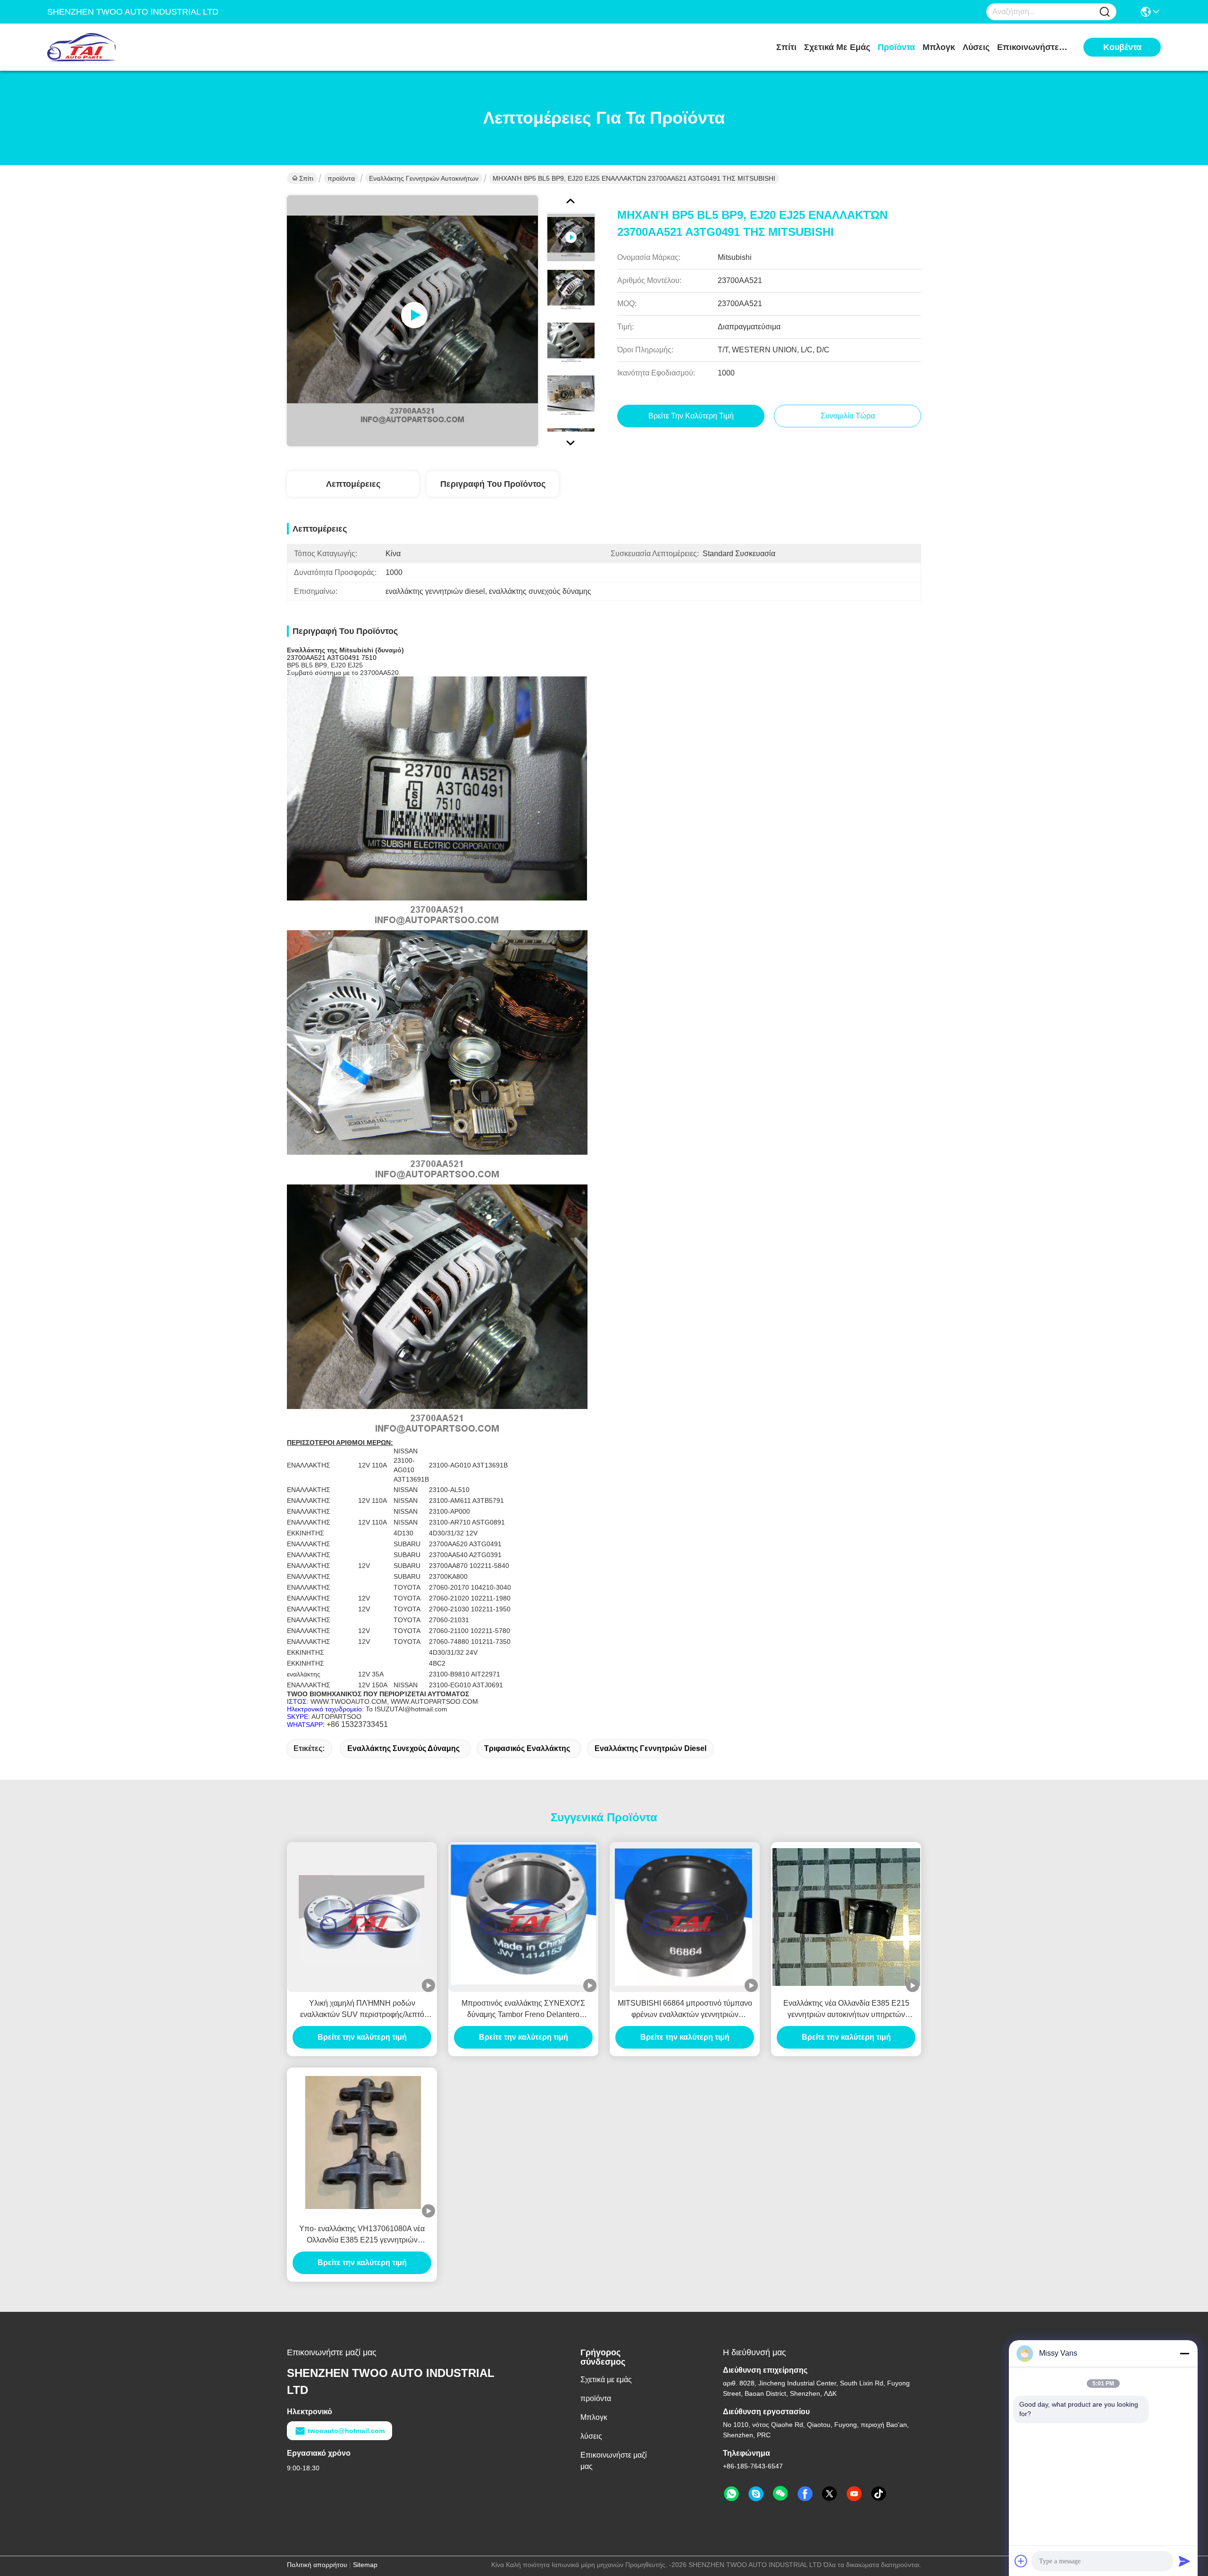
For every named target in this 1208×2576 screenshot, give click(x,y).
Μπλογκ (939, 47)
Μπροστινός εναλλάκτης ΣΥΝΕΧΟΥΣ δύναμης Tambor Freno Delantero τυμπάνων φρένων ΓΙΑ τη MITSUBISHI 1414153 (523, 2010)
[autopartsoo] (756, 2494)
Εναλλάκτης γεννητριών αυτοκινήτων (424, 178)
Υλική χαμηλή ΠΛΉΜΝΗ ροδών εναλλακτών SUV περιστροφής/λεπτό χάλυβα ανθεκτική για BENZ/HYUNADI (362, 2010)
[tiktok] (879, 2494)
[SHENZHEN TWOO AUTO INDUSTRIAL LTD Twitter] (830, 2494)
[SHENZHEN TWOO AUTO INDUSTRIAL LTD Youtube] (854, 2494)
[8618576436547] (731, 2494)
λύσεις (976, 47)
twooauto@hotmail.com (346, 2431)
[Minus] (1184, 2353)
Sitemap (365, 2565)
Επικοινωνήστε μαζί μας (1032, 47)
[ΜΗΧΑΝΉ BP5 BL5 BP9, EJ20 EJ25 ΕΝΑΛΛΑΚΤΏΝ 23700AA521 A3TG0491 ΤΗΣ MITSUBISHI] (412, 321)
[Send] (1184, 2561)
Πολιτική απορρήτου (317, 2565)
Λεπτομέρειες (353, 484)
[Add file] (1021, 2561)
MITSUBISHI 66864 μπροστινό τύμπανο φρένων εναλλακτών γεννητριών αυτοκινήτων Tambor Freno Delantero (685, 2010)
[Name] (1105, 12)
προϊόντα (896, 47)
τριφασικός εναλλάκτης (527, 1748)
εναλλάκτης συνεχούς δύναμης (403, 1748)
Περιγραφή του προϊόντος (493, 484)
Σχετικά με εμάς (837, 47)
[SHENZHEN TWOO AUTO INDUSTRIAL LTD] (99, 47)
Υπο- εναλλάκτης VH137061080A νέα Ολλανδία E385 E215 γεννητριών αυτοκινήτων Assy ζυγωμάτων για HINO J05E (362, 2235)
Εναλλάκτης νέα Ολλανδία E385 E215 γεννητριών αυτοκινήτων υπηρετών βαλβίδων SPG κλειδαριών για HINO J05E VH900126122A (846, 2010)
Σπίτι (786, 47)
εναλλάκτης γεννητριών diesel (650, 1748)
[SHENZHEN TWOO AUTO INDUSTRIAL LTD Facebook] (805, 2494)
